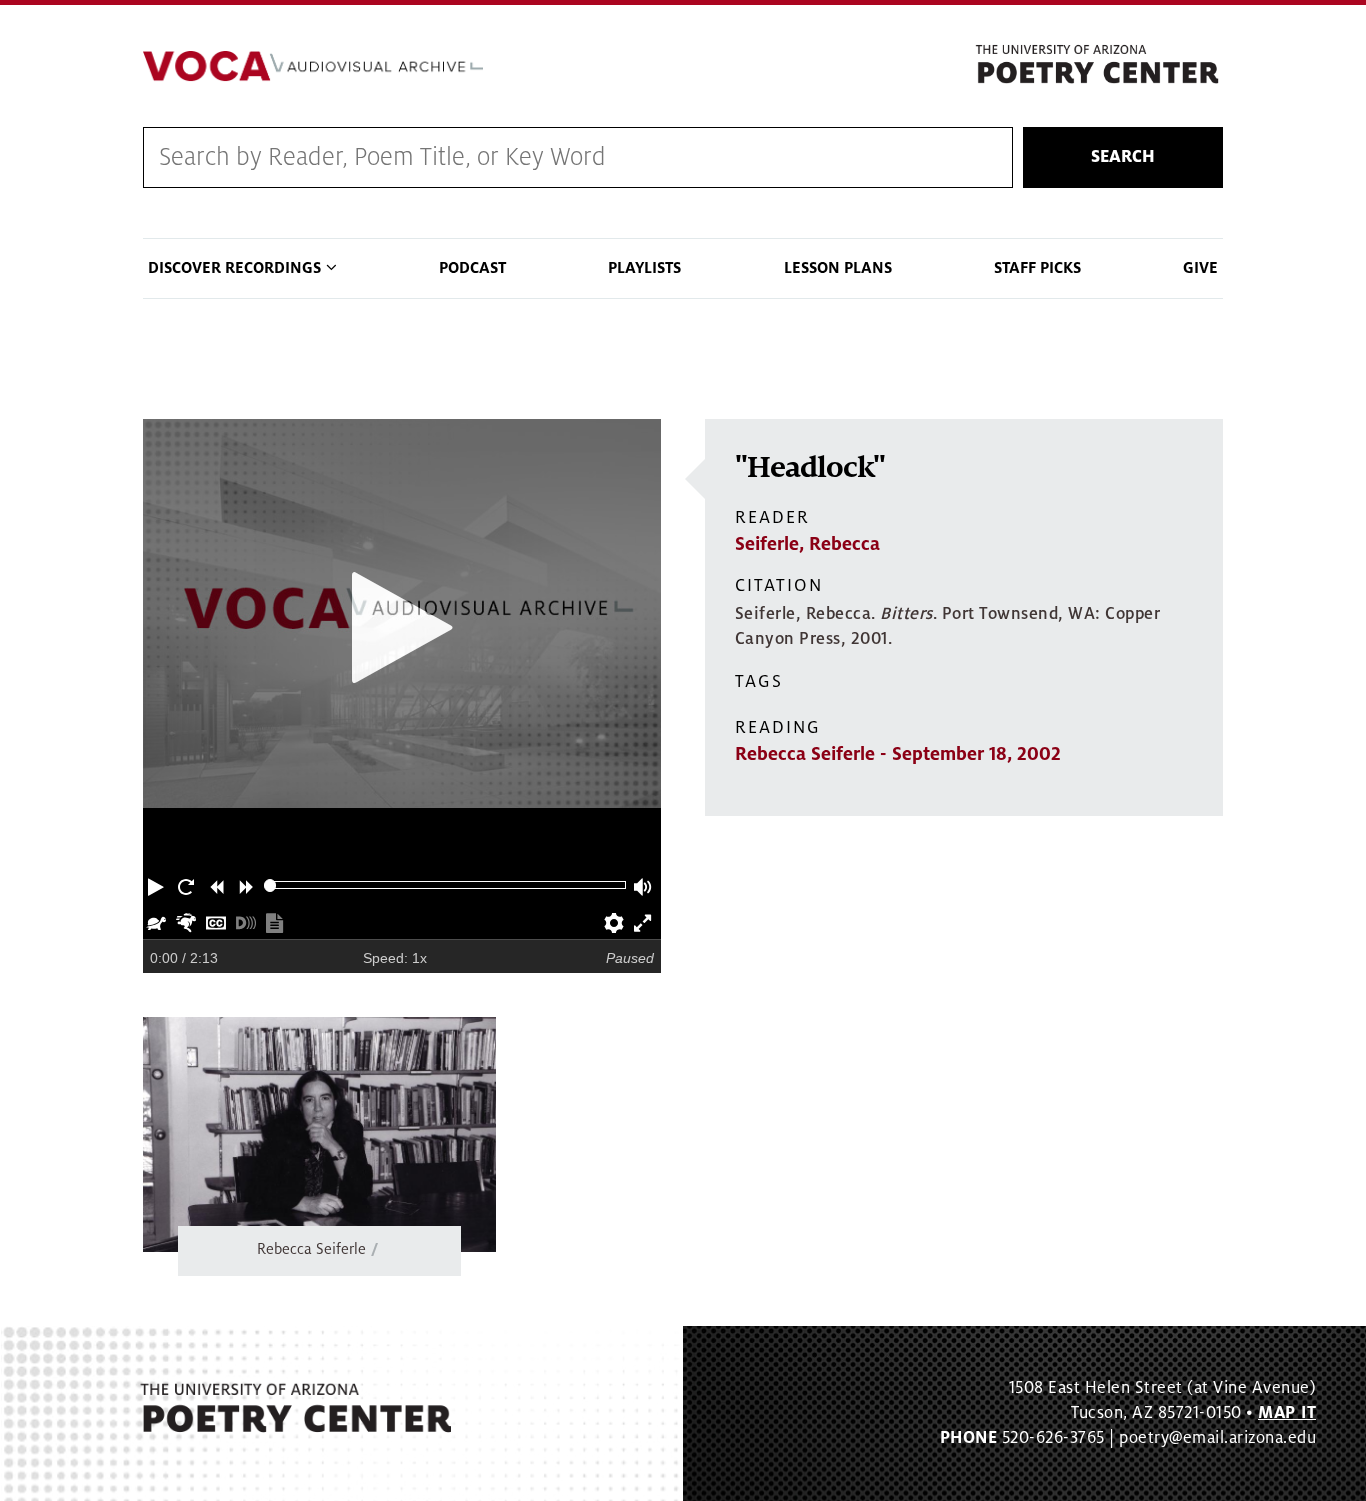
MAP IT (1287, 1413)
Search (1123, 157)
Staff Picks (1037, 268)
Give (1200, 268)
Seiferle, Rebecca (807, 544)
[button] (158, 885)
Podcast (472, 268)
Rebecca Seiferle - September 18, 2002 (898, 754)
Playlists (644, 268)
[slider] (270, 885)
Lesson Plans (838, 268)
